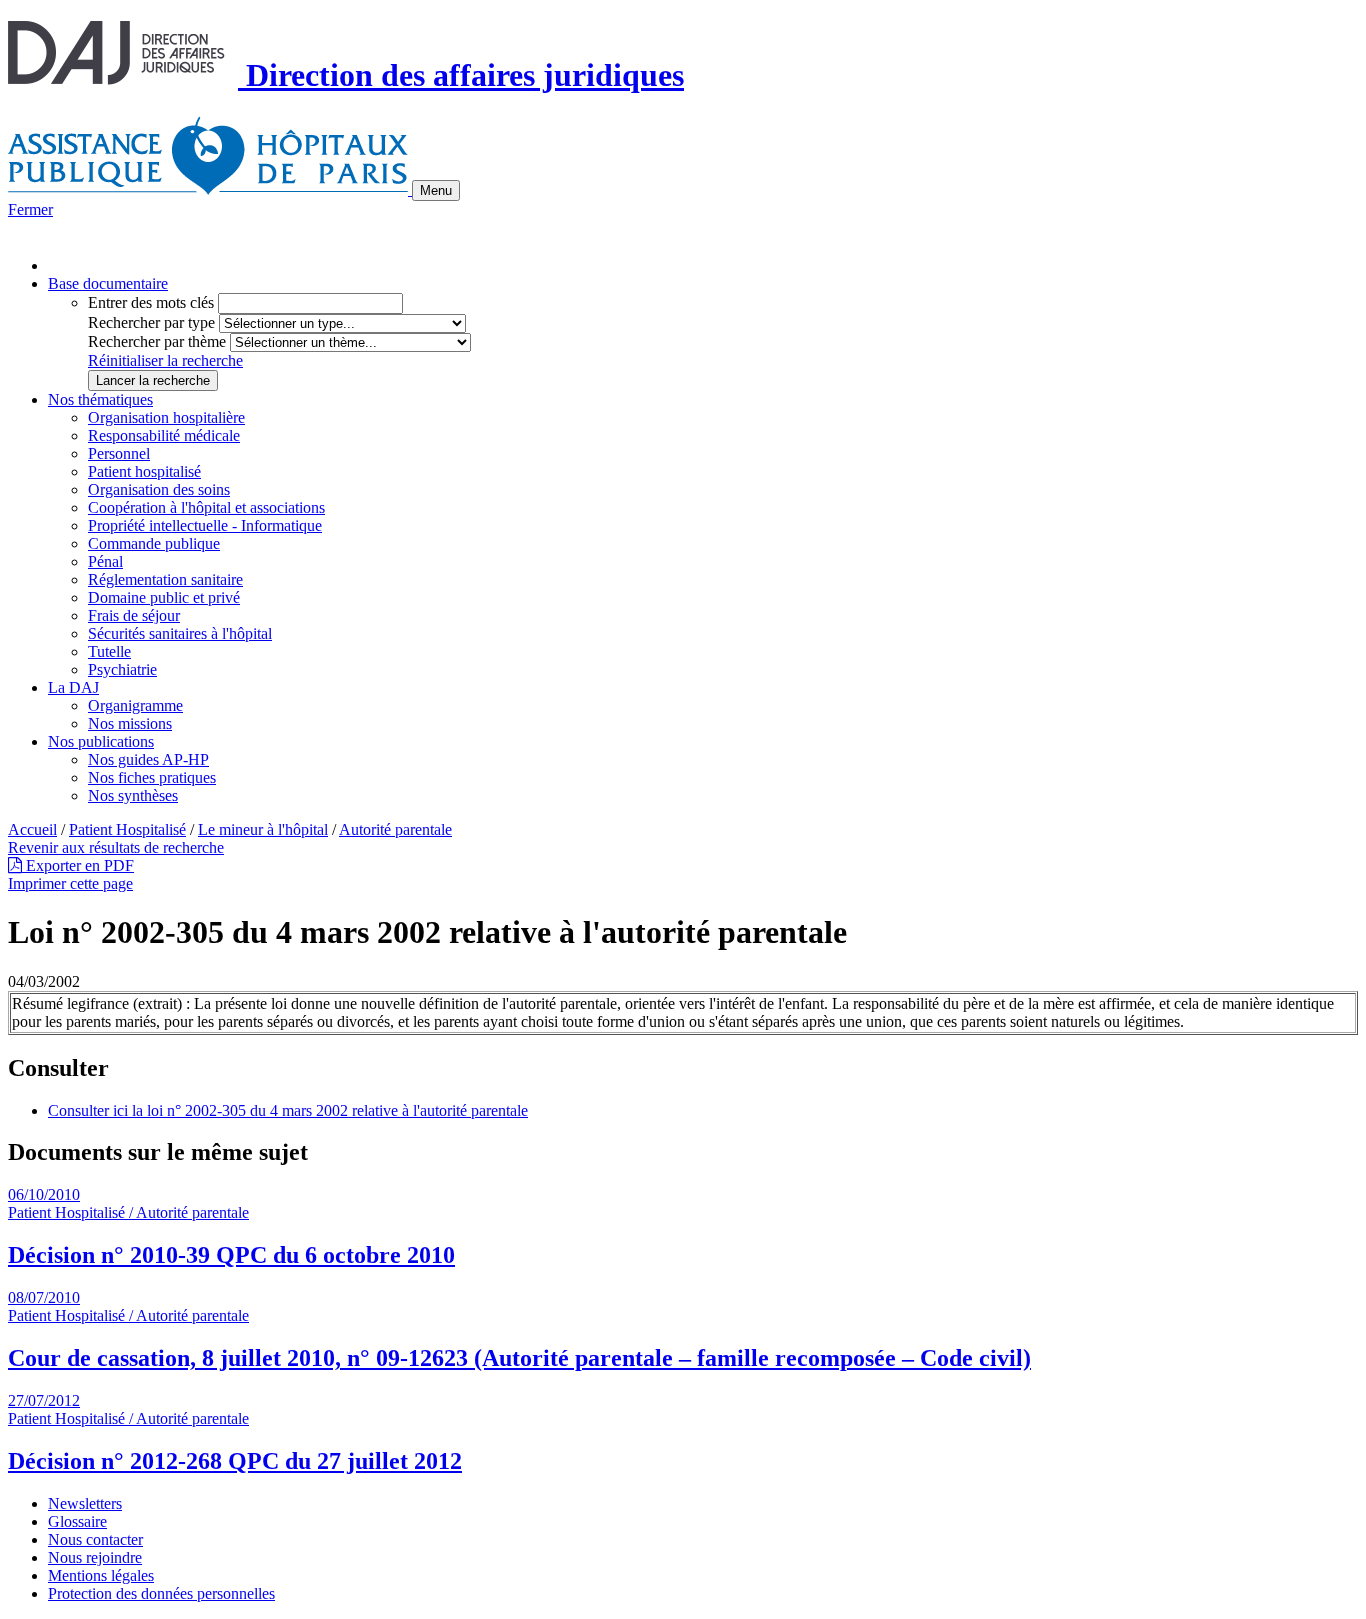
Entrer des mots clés (151, 302)
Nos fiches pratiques (152, 777)
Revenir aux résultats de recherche (116, 847)
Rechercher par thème (157, 341)
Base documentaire (108, 283)
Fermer (30, 209)
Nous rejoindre (95, 1557)
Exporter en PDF (78, 865)
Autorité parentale (395, 829)
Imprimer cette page (70, 883)
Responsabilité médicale (164, 435)
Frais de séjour (134, 615)
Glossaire (77, 1521)
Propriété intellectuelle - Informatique (205, 525)
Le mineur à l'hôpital (263, 829)
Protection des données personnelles (161, 1593)
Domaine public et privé (164, 597)
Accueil (32, 829)
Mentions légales (101, 1575)
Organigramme (135, 705)
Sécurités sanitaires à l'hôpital (180, 633)
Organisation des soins (159, 489)
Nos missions (130, 723)
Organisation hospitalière (166, 417)
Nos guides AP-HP (148, 759)
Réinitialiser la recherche (165, 360)
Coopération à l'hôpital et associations (206, 507)
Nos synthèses (133, 795)
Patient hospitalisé (144, 471)
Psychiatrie (122, 669)
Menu (436, 190)
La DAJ (73, 687)
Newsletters (85, 1503)
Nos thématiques (100, 399)
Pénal (105, 561)
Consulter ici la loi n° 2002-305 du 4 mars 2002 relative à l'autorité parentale (288, 1110)
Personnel (119, 453)
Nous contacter (95, 1539)
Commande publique (154, 543)
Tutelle (109, 651)
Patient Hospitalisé (127, 829)
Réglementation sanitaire (165, 579)
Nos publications (101, 741)
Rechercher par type (151, 322)
